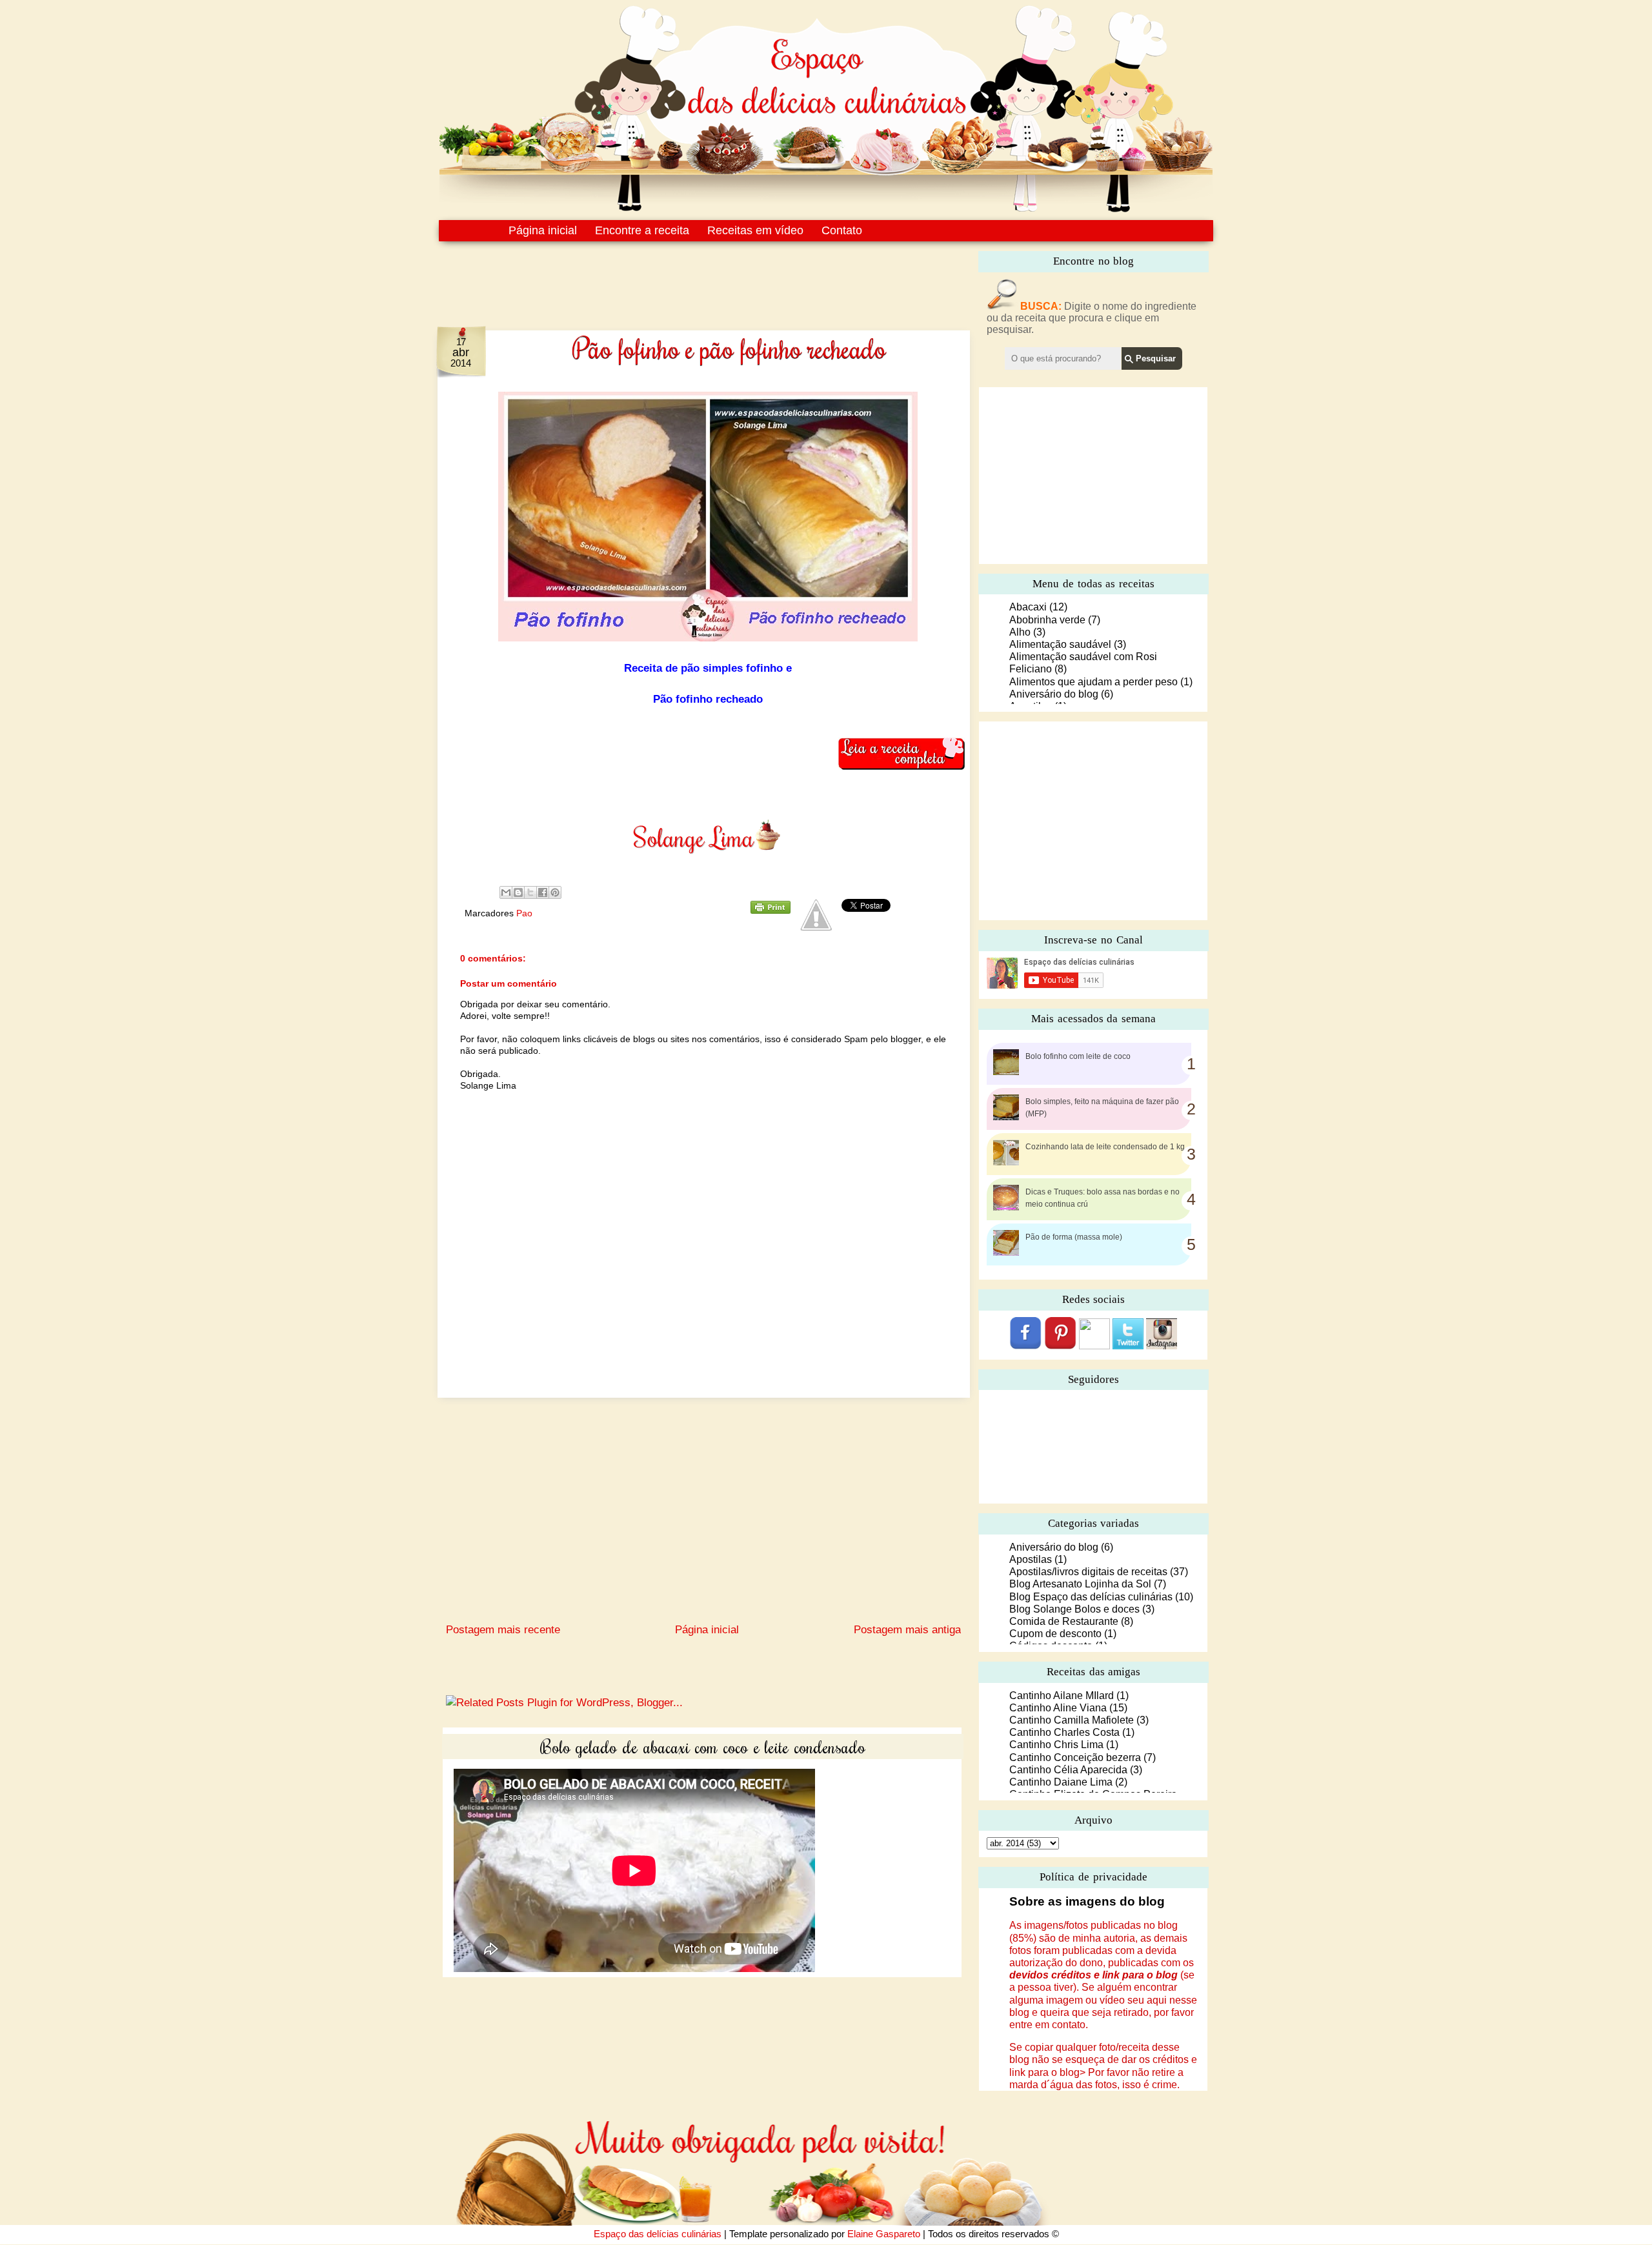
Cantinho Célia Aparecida (1068, 1770)
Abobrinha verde (1047, 620)
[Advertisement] (676, 276)
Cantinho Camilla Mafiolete (1072, 1720)
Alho (1020, 632)
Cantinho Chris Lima (1056, 1745)
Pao (524, 913)
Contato (842, 230)
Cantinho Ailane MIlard (1062, 1696)
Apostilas (1031, 1559)
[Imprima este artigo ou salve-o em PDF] (771, 911)
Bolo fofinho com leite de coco (1078, 1056)
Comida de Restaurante (1064, 1621)
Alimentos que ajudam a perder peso (1093, 682)
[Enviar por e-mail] (506, 892)
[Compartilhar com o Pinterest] (555, 892)
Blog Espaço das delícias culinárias (1091, 1597)
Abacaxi (1028, 607)
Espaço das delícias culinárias (658, 2234)
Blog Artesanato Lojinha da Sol (1080, 1584)
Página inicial (543, 230)
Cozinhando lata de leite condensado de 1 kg (1105, 1147)
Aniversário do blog (1054, 694)
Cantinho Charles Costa (1064, 1732)
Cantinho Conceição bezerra (1075, 1757)
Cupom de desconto (1055, 1634)
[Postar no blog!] (518, 892)
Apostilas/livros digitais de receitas (1088, 1572)
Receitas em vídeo (755, 230)
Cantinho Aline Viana (1058, 1708)
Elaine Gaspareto (884, 2234)
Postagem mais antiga (907, 1630)
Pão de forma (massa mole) (1074, 1237)
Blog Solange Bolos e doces (1074, 1609)
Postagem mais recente (503, 1630)
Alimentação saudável (1060, 644)
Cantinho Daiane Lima (1061, 1782)
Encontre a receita (642, 230)
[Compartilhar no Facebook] (543, 892)
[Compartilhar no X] (530, 892)
